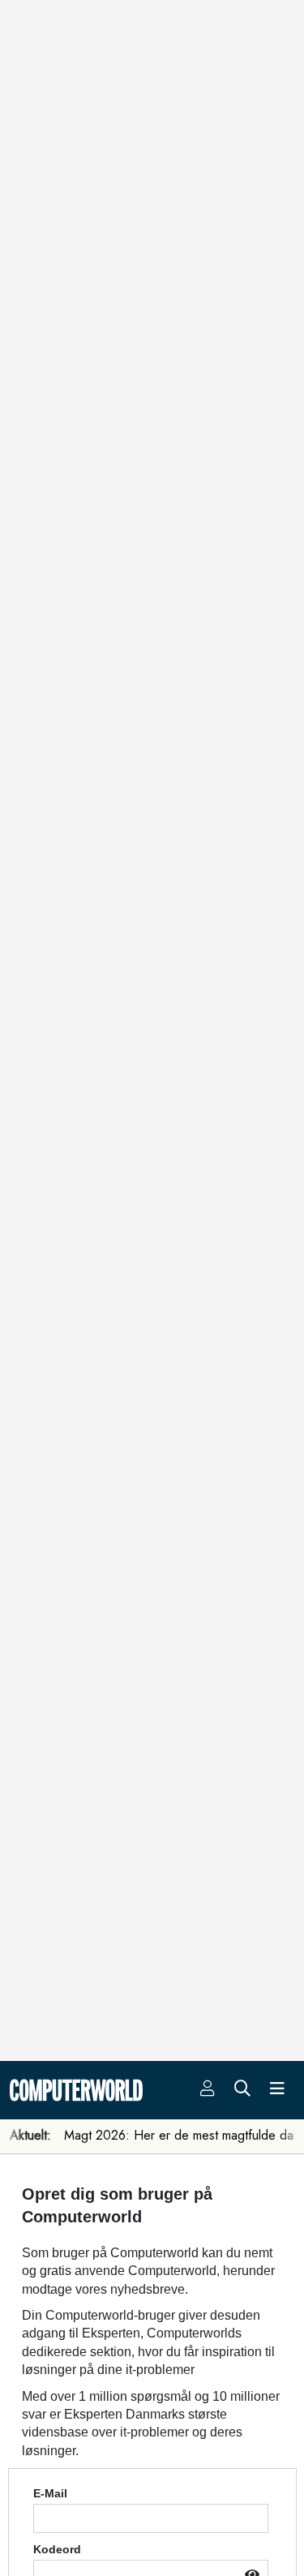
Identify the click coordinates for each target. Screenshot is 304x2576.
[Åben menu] (277, 2090)
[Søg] (242, 2090)
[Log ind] (208, 2090)
